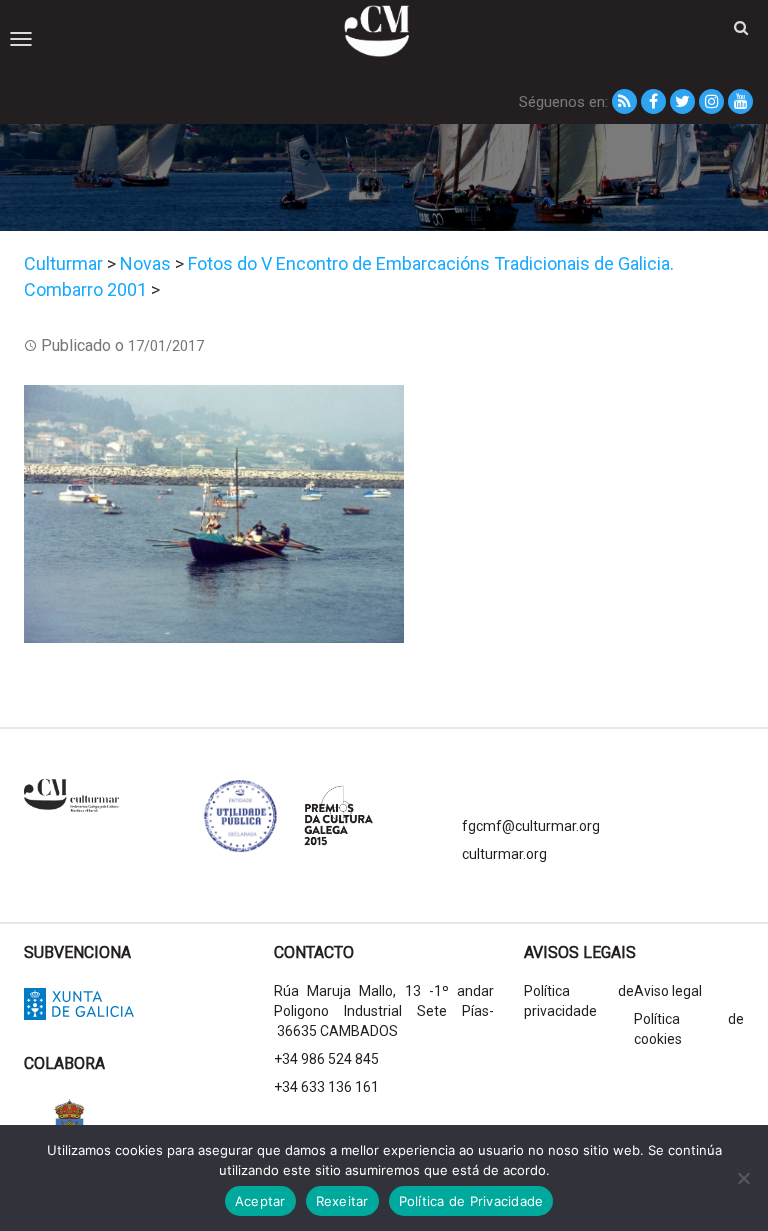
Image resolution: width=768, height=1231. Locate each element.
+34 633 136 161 (326, 1087)
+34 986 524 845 (326, 1059)
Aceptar (260, 1201)
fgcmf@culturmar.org (531, 826)
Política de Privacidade (471, 1201)
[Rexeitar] (743, 1178)
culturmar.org (504, 854)
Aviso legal (668, 991)
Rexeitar (342, 1201)
